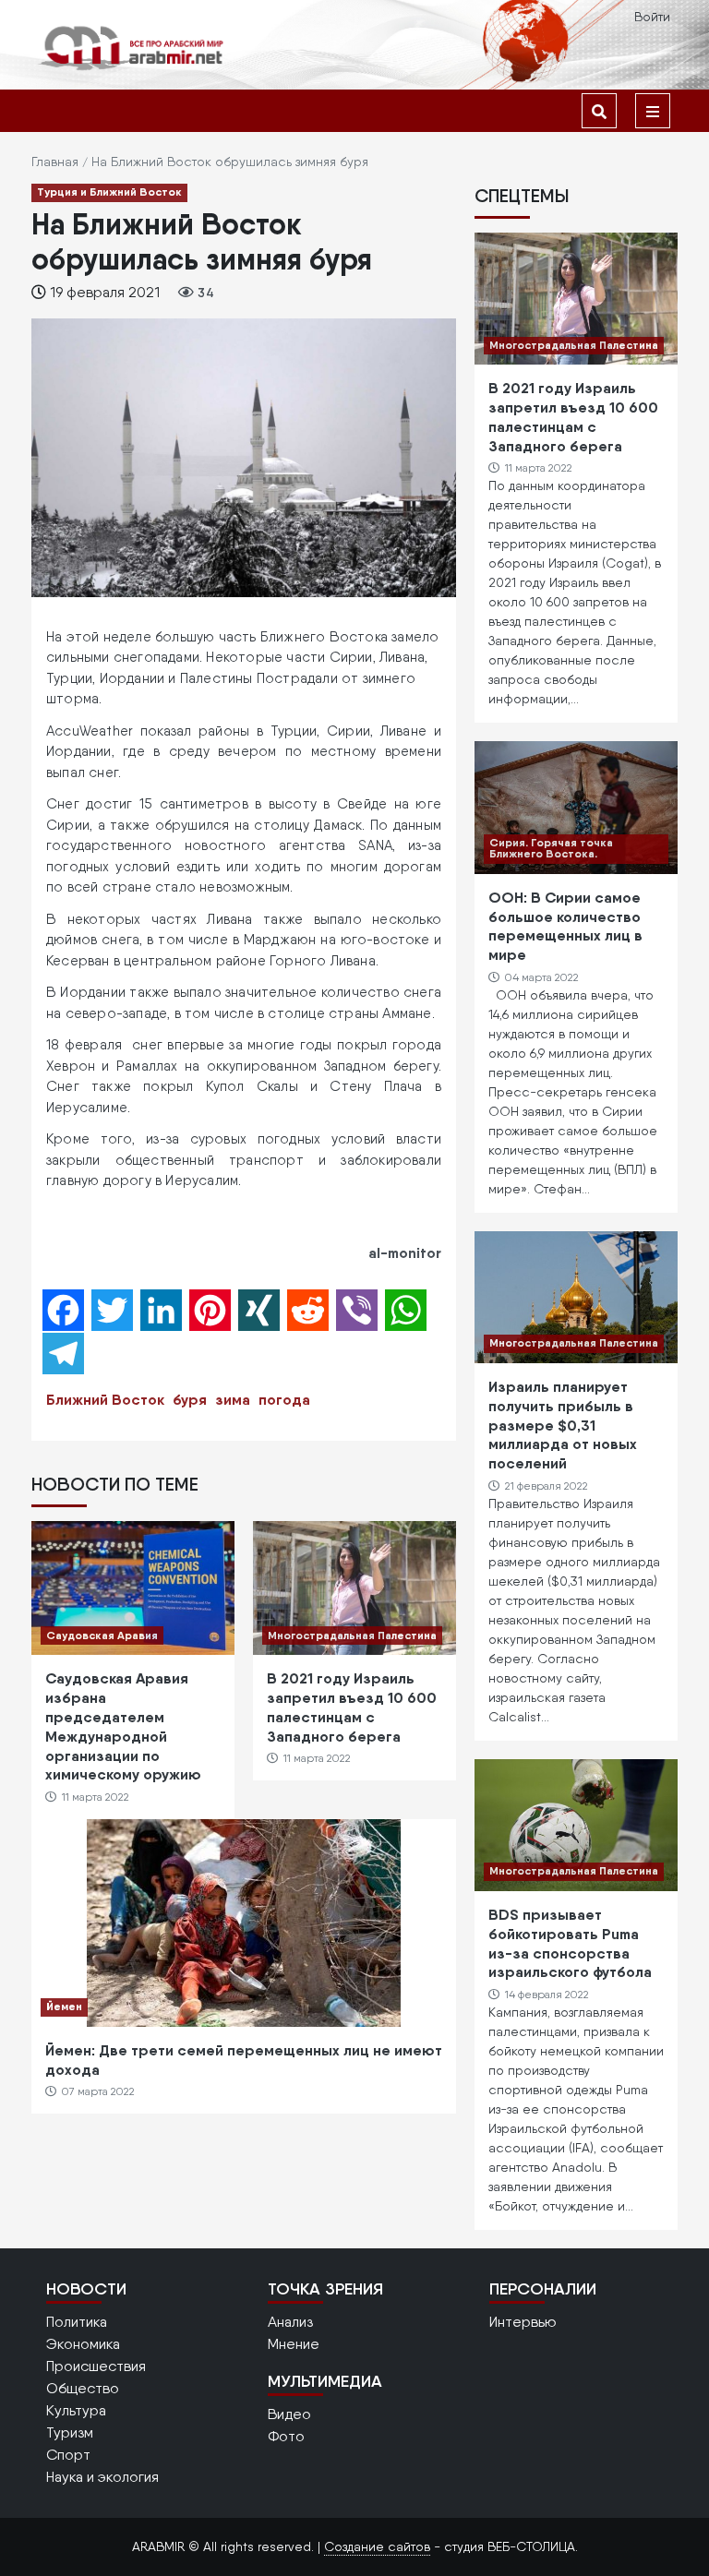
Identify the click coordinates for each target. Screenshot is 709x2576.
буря (190, 1399)
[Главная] (133, 48)
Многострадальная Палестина (352, 1635)
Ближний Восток (105, 1399)
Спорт (68, 2455)
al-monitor (405, 1252)
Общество (83, 2388)
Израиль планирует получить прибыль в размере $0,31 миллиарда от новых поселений (563, 1425)
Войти (652, 17)
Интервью (523, 2322)
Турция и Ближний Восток (109, 192)
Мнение (294, 2344)
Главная (55, 162)
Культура (76, 2410)
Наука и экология (102, 2477)
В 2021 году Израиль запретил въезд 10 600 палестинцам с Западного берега (352, 1707)
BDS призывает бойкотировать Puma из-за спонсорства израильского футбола (570, 1943)
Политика (77, 2322)
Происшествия (96, 2366)
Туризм (70, 2432)
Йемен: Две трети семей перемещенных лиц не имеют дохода (244, 2060)
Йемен (64, 2006)
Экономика (83, 2344)
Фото (286, 2436)
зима (233, 1399)
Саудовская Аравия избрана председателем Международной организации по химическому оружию (123, 1726)
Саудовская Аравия (102, 1635)
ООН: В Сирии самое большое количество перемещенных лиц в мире (565, 926)
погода (284, 1399)
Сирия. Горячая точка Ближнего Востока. (551, 848)
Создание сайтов (377, 2546)
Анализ (290, 2322)
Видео (289, 2414)
